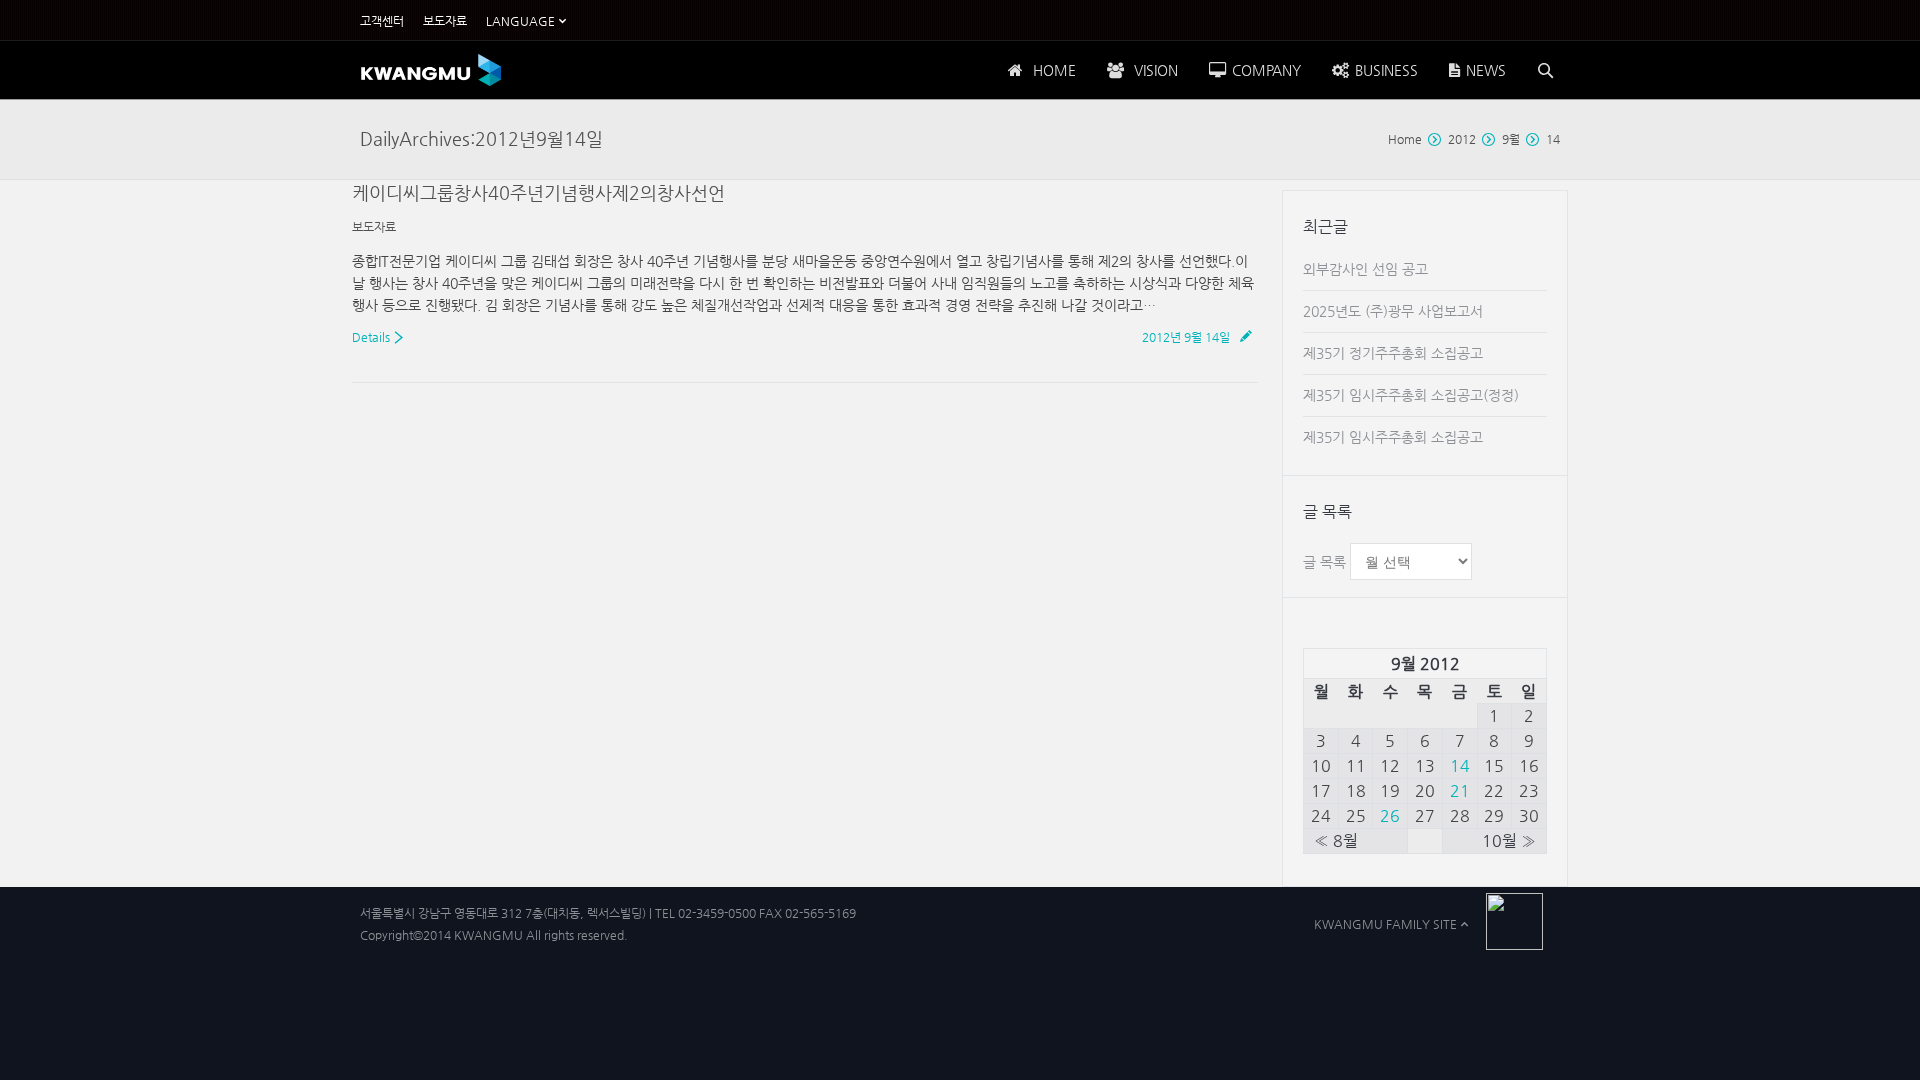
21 (1460, 790)
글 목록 (1324, 562)
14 (1460, 765)
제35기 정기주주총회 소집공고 (1393, 353)
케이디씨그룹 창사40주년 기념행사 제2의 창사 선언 (538, 192)
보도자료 (374, 227)
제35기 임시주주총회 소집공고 (1393, 437)
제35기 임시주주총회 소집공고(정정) (1411, 395)
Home (1405, 139)
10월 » (1509, 840)
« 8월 (1336, 840)
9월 (1511, 139)
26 (1390, 815)
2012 (1462, 139)
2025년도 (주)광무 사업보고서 (1393, 311)
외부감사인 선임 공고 (1365, 269)
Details (371, 337)
